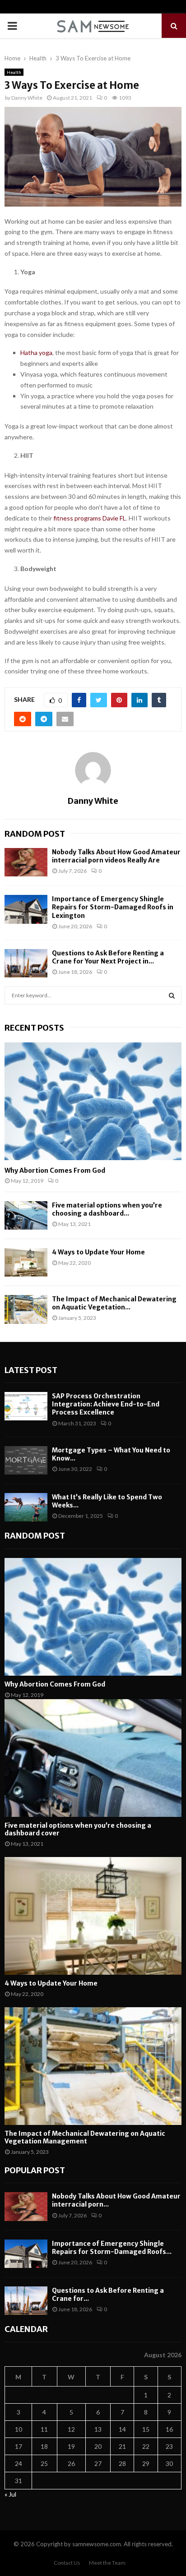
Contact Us (67, 2563)
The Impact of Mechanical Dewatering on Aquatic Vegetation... (114, 1303)
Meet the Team (107, 2563)
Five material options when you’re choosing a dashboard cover (78, 1829)
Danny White (27, 98)
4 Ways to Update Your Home (98, 1252)
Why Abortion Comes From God (55, 1170)
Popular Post (35, 2170)
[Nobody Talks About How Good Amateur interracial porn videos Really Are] (26, 862)
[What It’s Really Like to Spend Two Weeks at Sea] (26, 1507)
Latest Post (31, 1370)
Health (14, 72)
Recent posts (34, 1028)
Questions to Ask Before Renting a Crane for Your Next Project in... (108, 957)
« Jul (10, 2494)
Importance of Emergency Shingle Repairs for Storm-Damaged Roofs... (112, 2248)
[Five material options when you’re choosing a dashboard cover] (26, 1215)
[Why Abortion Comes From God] (93, 1101)
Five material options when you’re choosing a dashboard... (107, 1209)
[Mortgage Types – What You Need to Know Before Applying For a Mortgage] (26, 1460)
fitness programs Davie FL (90, 518)
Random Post (35, 834)
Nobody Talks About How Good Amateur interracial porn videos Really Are (116, 856)
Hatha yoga (36, 353)
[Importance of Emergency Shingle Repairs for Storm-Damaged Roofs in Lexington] (26, 909)
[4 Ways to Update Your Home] (26, 1262)
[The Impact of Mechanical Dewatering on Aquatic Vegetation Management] (26, 1309)
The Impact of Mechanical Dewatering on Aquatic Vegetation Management (85, 2137)
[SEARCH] (172, 995)
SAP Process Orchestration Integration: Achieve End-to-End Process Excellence (106, 1404)
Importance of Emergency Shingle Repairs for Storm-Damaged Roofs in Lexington (113, 907)
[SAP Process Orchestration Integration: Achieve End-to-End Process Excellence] (26, 1406)
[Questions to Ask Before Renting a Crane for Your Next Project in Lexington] (26, 963)
